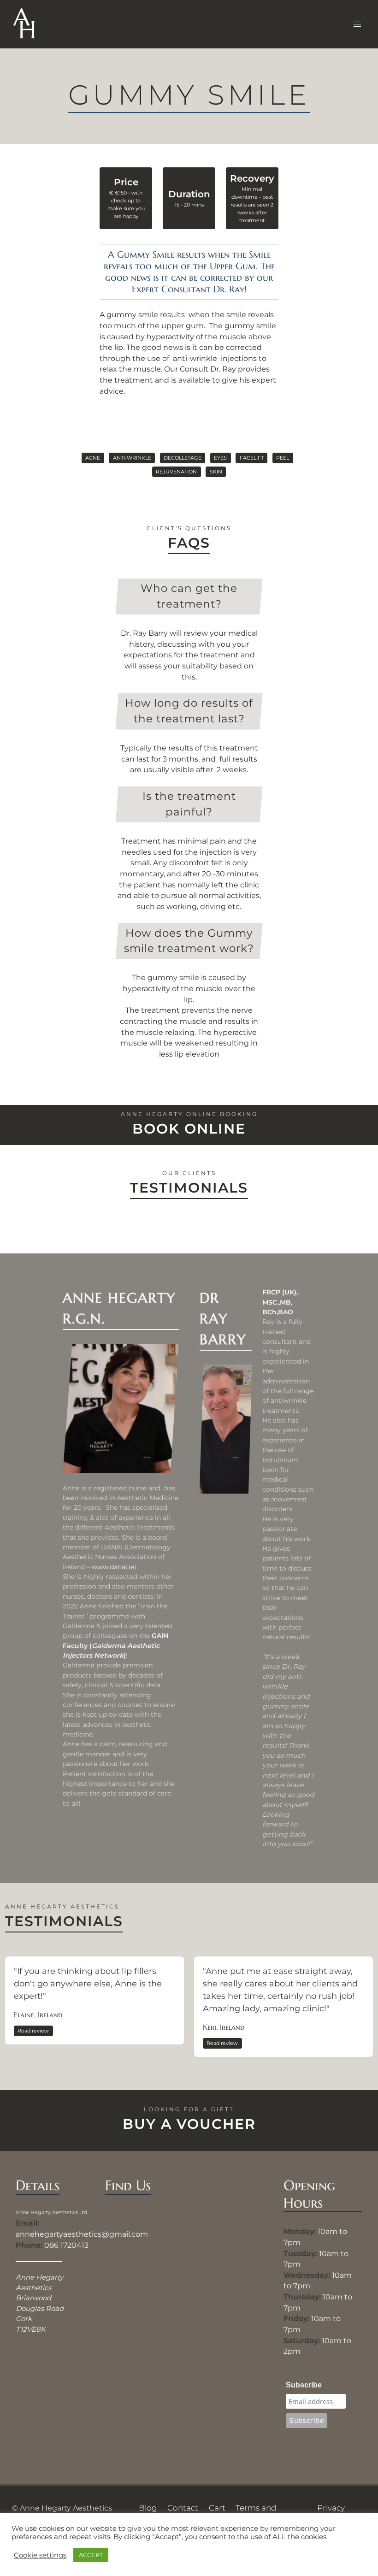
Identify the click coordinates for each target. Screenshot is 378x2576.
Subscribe (304, 2385)
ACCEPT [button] (91, 2555)
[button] (357, 24)
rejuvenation (176, 472)
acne (93, 458)
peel (283, 458)
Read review (33, 2031)
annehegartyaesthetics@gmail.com (82, 2234)
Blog (148, 2508)
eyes (220, 458)
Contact (183, 2508)
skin (216, 472)
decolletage (183, 458)
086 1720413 (66, 2245)
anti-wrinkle (132, 458)
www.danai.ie (113, 1567)
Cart (217, 2508)
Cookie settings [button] (40, 2555)
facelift (252, 458)
